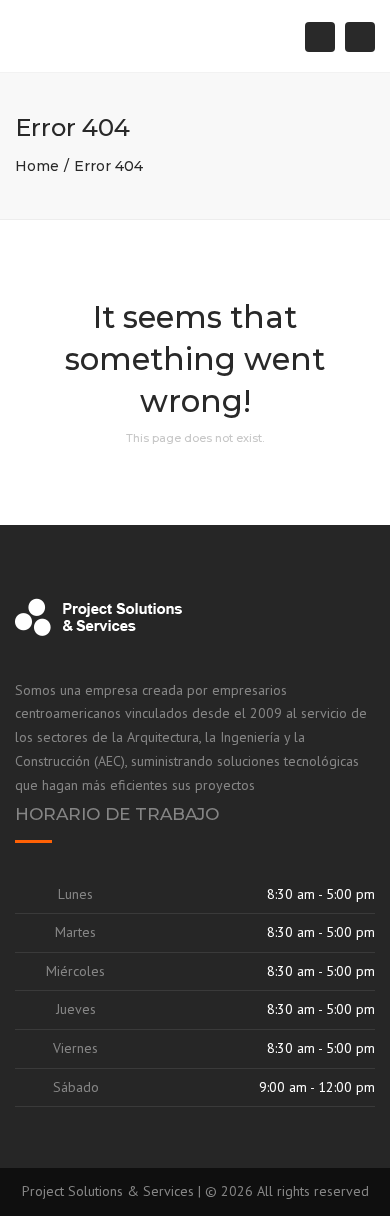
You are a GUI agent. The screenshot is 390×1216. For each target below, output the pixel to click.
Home (37, 166)
